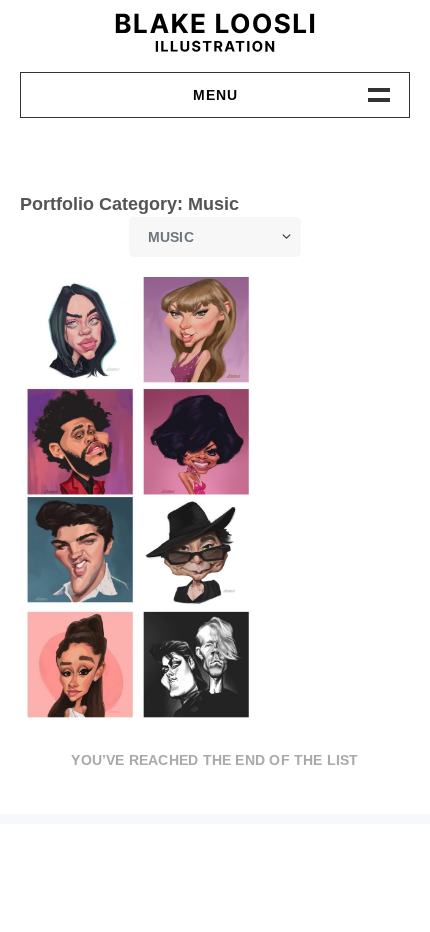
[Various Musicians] (137, 498)
